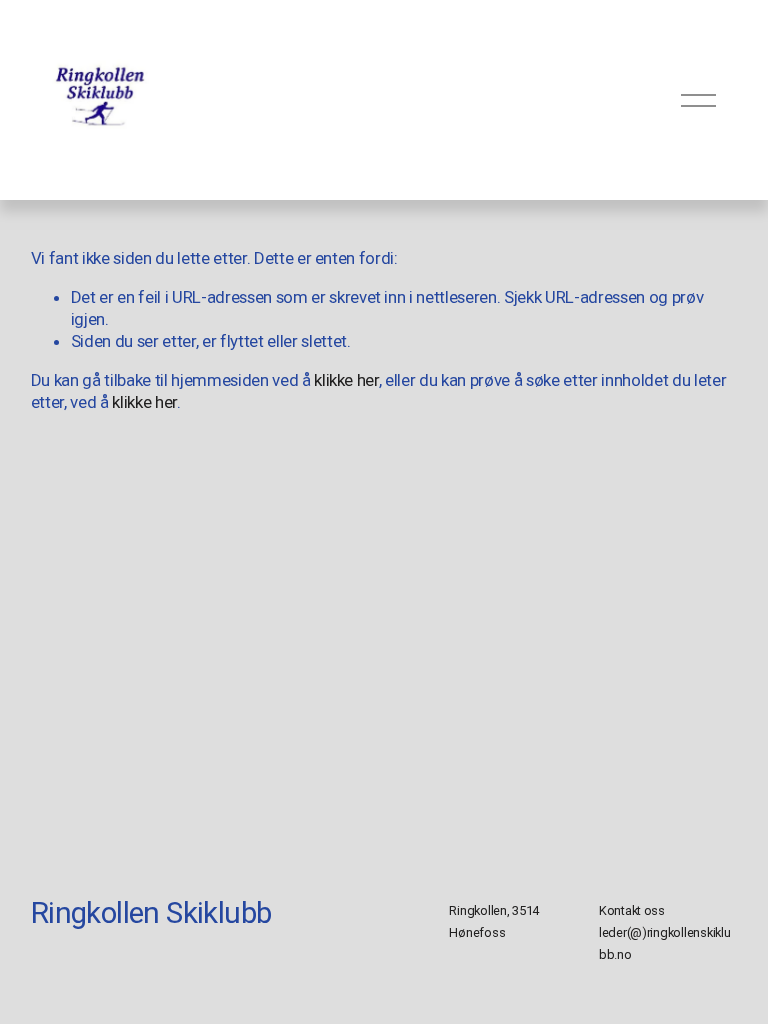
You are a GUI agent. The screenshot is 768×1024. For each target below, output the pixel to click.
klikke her (346, 380)
